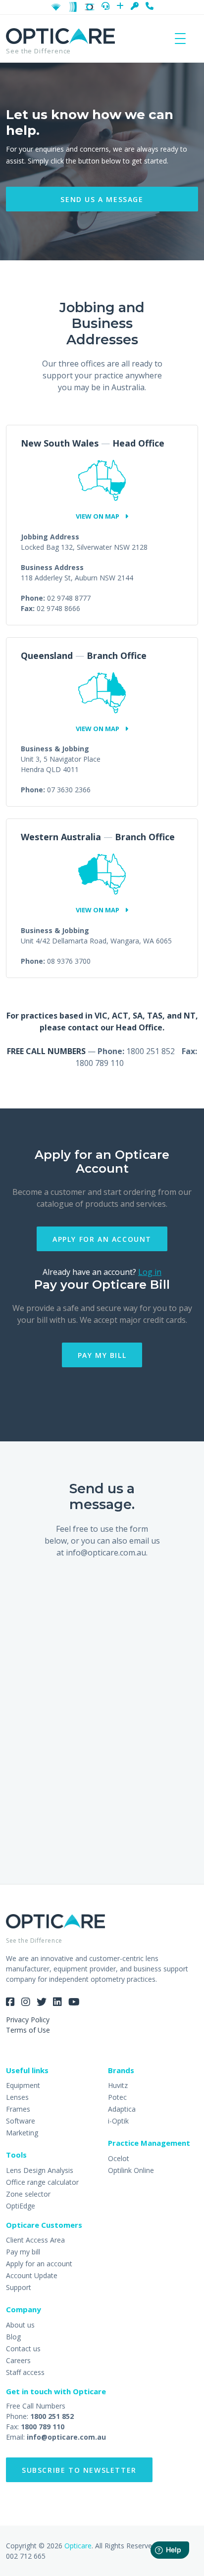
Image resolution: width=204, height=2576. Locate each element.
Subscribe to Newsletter (79, 2470)
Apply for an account (102, 1239)
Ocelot (119, 2158)
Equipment (23, 2085)
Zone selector (28, 2194)
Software (21, 2121)
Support (19, 2287)
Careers (18, 2360)
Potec (117, 2097)
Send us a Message (102, 199)
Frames (18, 2109)
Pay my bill (102, 1355)
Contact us (23, 2349)
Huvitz (118, 2085)
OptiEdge (21, 2206)
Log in (150, 1272)
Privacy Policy (28, 2020)
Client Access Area (35, 2240)
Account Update (32, 2275)
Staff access (25, 2372)
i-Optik (118, 2121)
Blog (13, 2337)
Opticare (78, 2546)
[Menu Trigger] (180, 38)
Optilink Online (131, 2170)
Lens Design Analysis (40, 2170)
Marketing (22, 2133)
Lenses (17, 2097)
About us (20, 2325)
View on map (98, 516)
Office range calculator (42, 2182)
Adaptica (122, 2109)
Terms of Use (28, 2030)
